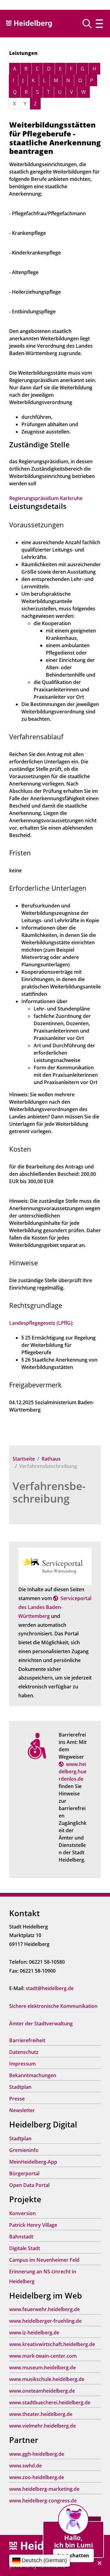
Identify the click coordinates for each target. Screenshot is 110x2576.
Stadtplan (20, 2087)
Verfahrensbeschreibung (49, 1492)
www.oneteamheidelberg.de (42, 2391)
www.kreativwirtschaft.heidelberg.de (52, 2344)
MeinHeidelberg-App (33, 2162)
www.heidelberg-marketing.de (44, 2489)
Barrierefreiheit (27, 2040)
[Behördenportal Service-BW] (55, 1566)
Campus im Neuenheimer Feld (44, 2260)
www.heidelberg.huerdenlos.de (73, 1771)
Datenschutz (24, 2052)
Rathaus (51, 1459)
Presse (17, 2099)
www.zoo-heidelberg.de (37, 2477)
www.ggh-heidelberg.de (37, 2454)
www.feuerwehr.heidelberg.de (44, 2309)
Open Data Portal (29, 2185)
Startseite (24, 1459)
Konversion (22, 2213)
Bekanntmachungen (33, 2075)
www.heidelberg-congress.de (43, 2501)
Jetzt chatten (73, 2555)
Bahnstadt (21, 2237)
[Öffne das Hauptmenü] (99, 24)
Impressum (22, 2064)
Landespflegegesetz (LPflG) (41, 1323)
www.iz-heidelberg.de (34, 2333)
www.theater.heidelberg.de (41, 2414)
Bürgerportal (24, 2173)
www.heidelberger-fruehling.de (45, 2321)
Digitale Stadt (25, 2248)
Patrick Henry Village (33, 2225)
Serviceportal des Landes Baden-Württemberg (55, 1607)
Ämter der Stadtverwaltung (41, 2024)
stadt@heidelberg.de (50, 1988)
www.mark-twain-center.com (43, 2356)
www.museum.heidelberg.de (42, 2368)
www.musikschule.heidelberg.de (47, 2379)
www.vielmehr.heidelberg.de (42, 2426)
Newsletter (22, 2110)
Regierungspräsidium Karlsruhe (46, 498)
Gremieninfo (24, 2150)
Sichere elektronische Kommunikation (53, 2006)
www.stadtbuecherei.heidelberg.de (50, 2402)
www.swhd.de (26, 2466)
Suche (89, 24)
